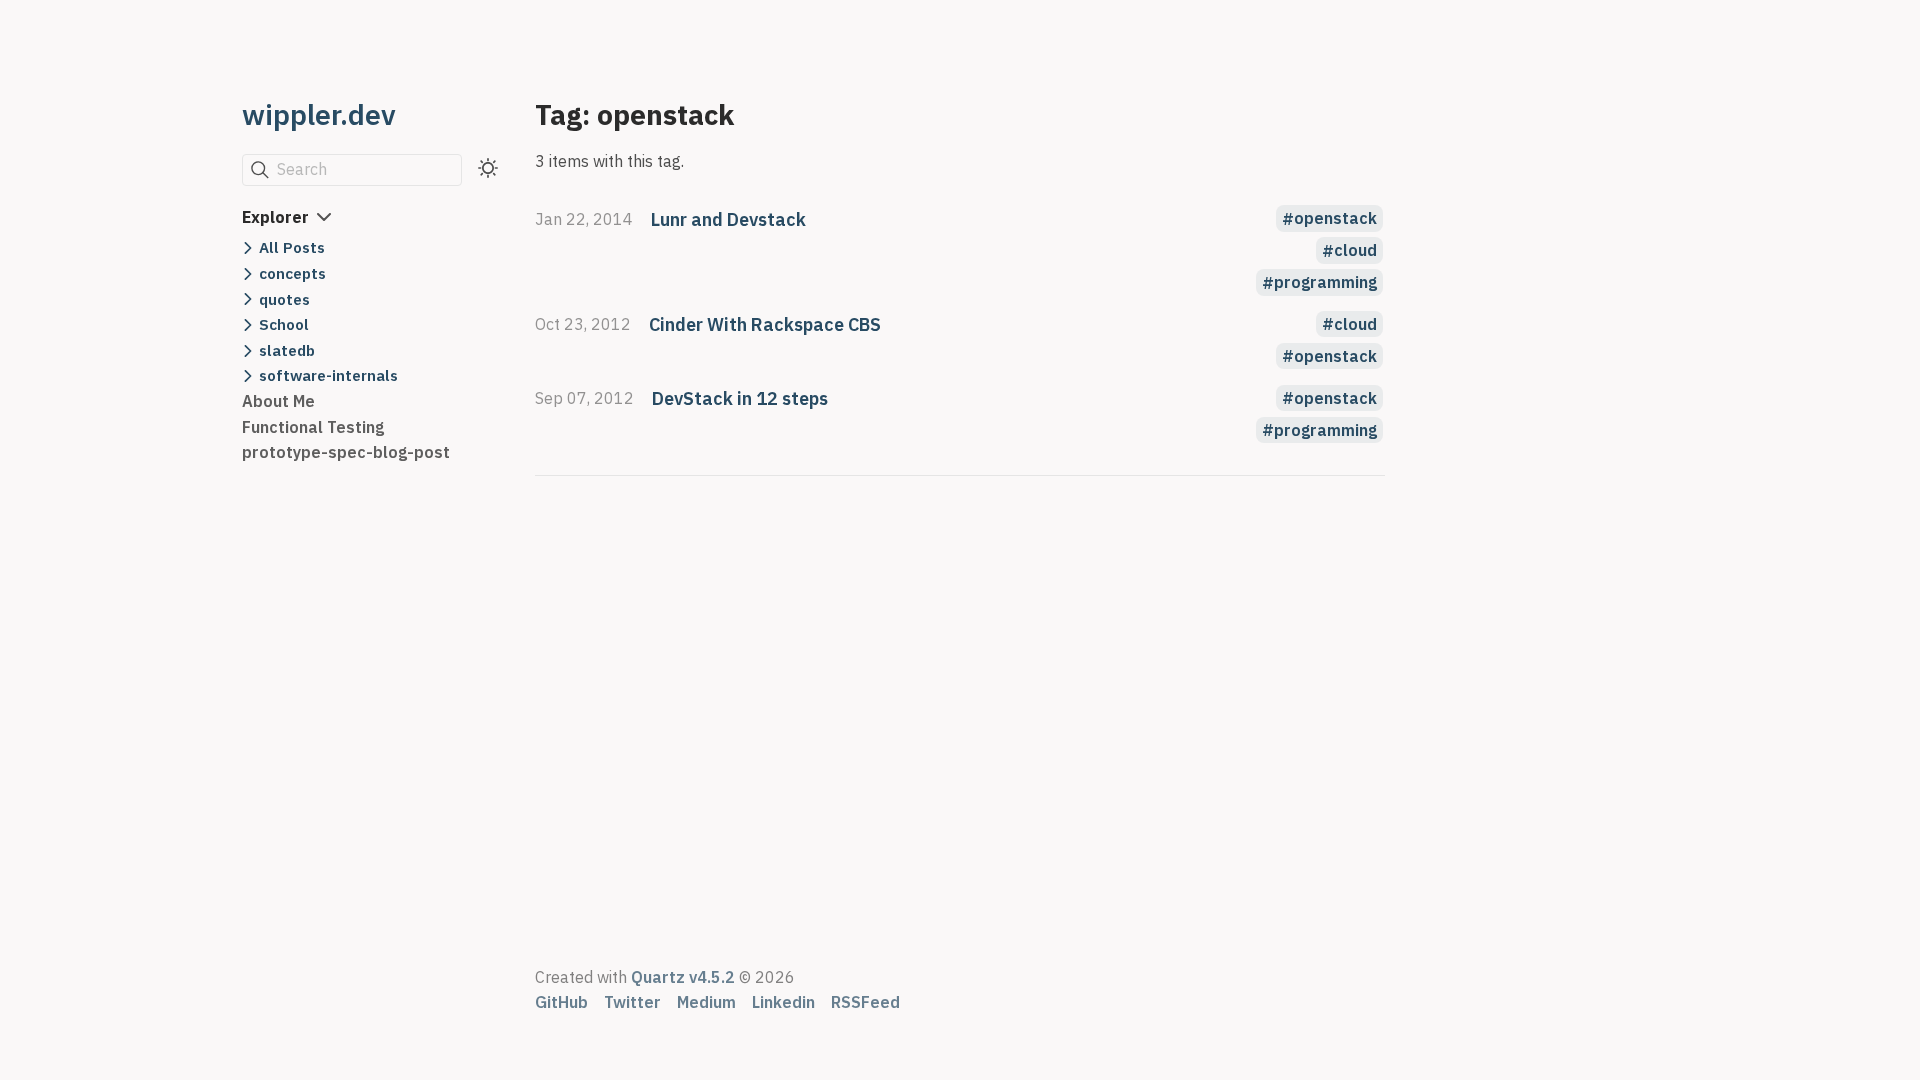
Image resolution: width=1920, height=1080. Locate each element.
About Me (278, 401)
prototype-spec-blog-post (346, 452)
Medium (706, 1002)
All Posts (292, 247)
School (284, 324)
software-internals (328, 375)
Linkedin (783, 1002)
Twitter (632, 1002)
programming (1325, 283)
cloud (1355, 251)
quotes (284, 299)
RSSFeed (865, 1002)
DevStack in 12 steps (740, 398)
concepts (292, 273)
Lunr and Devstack (728, 219)
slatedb (287, 350)
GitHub (561, 1002)
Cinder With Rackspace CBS (765, 324)
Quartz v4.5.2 (683, 977)
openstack (1335, 219)
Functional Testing (313, 427)
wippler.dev (319, 114)
